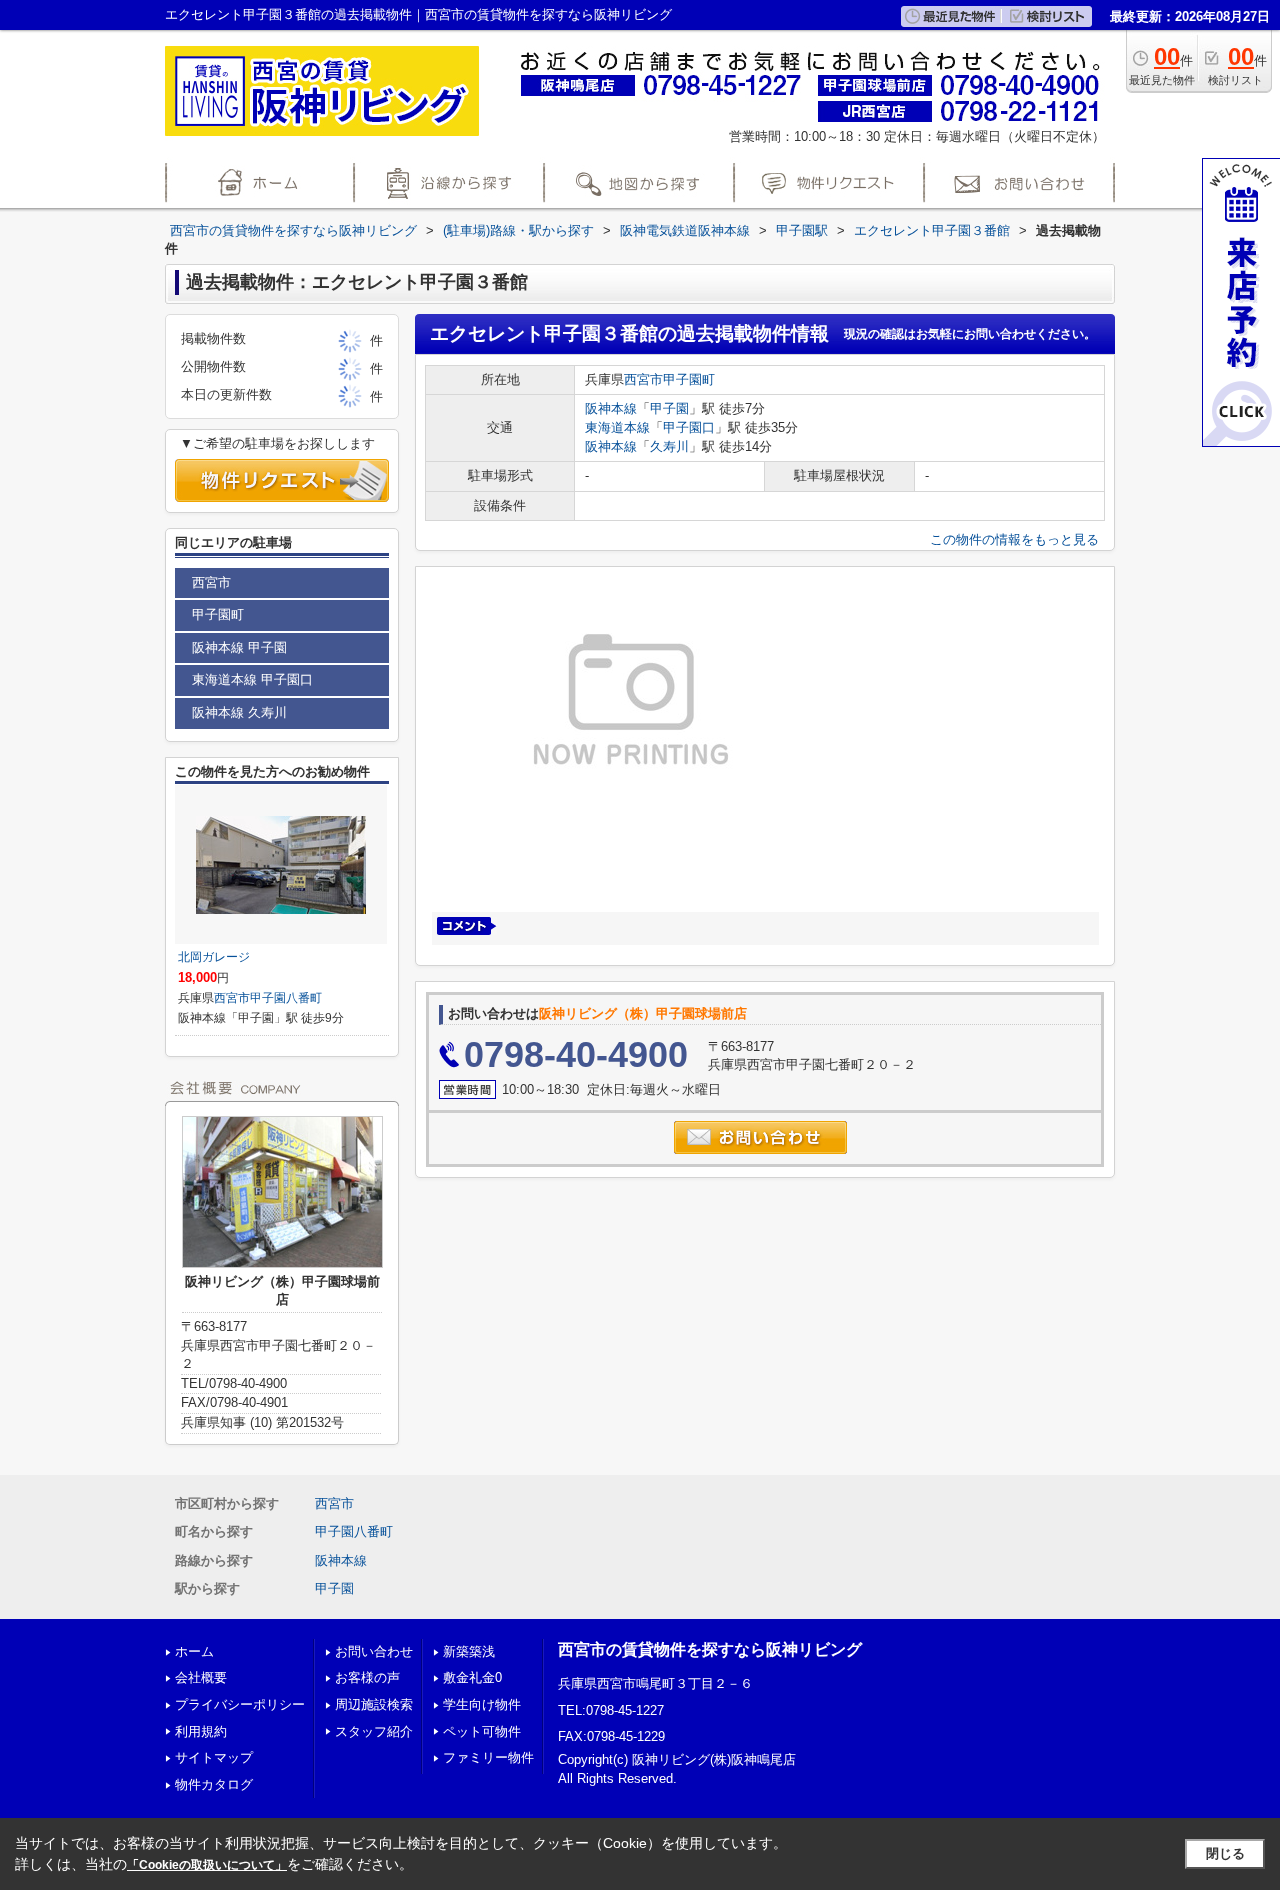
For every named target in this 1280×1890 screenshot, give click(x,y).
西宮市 (643, 379)
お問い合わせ (374, 1651)
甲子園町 (689, 379)
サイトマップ (214, 1757)
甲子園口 (689, 427)
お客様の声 (367, 1677)
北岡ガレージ (214, 957)
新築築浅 (469, 1651)
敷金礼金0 (472, 1677)
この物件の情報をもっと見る (1014, 539)
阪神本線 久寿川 (239, 712)
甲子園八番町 (286, 998)
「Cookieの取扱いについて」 (207, 1865)
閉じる (1225, 1853)
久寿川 (669, 446)
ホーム (194, 1651)
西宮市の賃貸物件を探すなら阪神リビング (710, 1649)
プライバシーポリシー (240, 1704)
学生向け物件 (482, 1704)
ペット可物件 (482, 1731)
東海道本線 (617, 427)
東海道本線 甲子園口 (252, 679)
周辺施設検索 (374, 1704)
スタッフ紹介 (374, 1731)
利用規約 (201, 1731)
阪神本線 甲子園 (239, 647)
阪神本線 (611, 408)
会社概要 (201, 1677)
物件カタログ (214, 1784)
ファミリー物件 (488, 1757)
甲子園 (669, 408)
